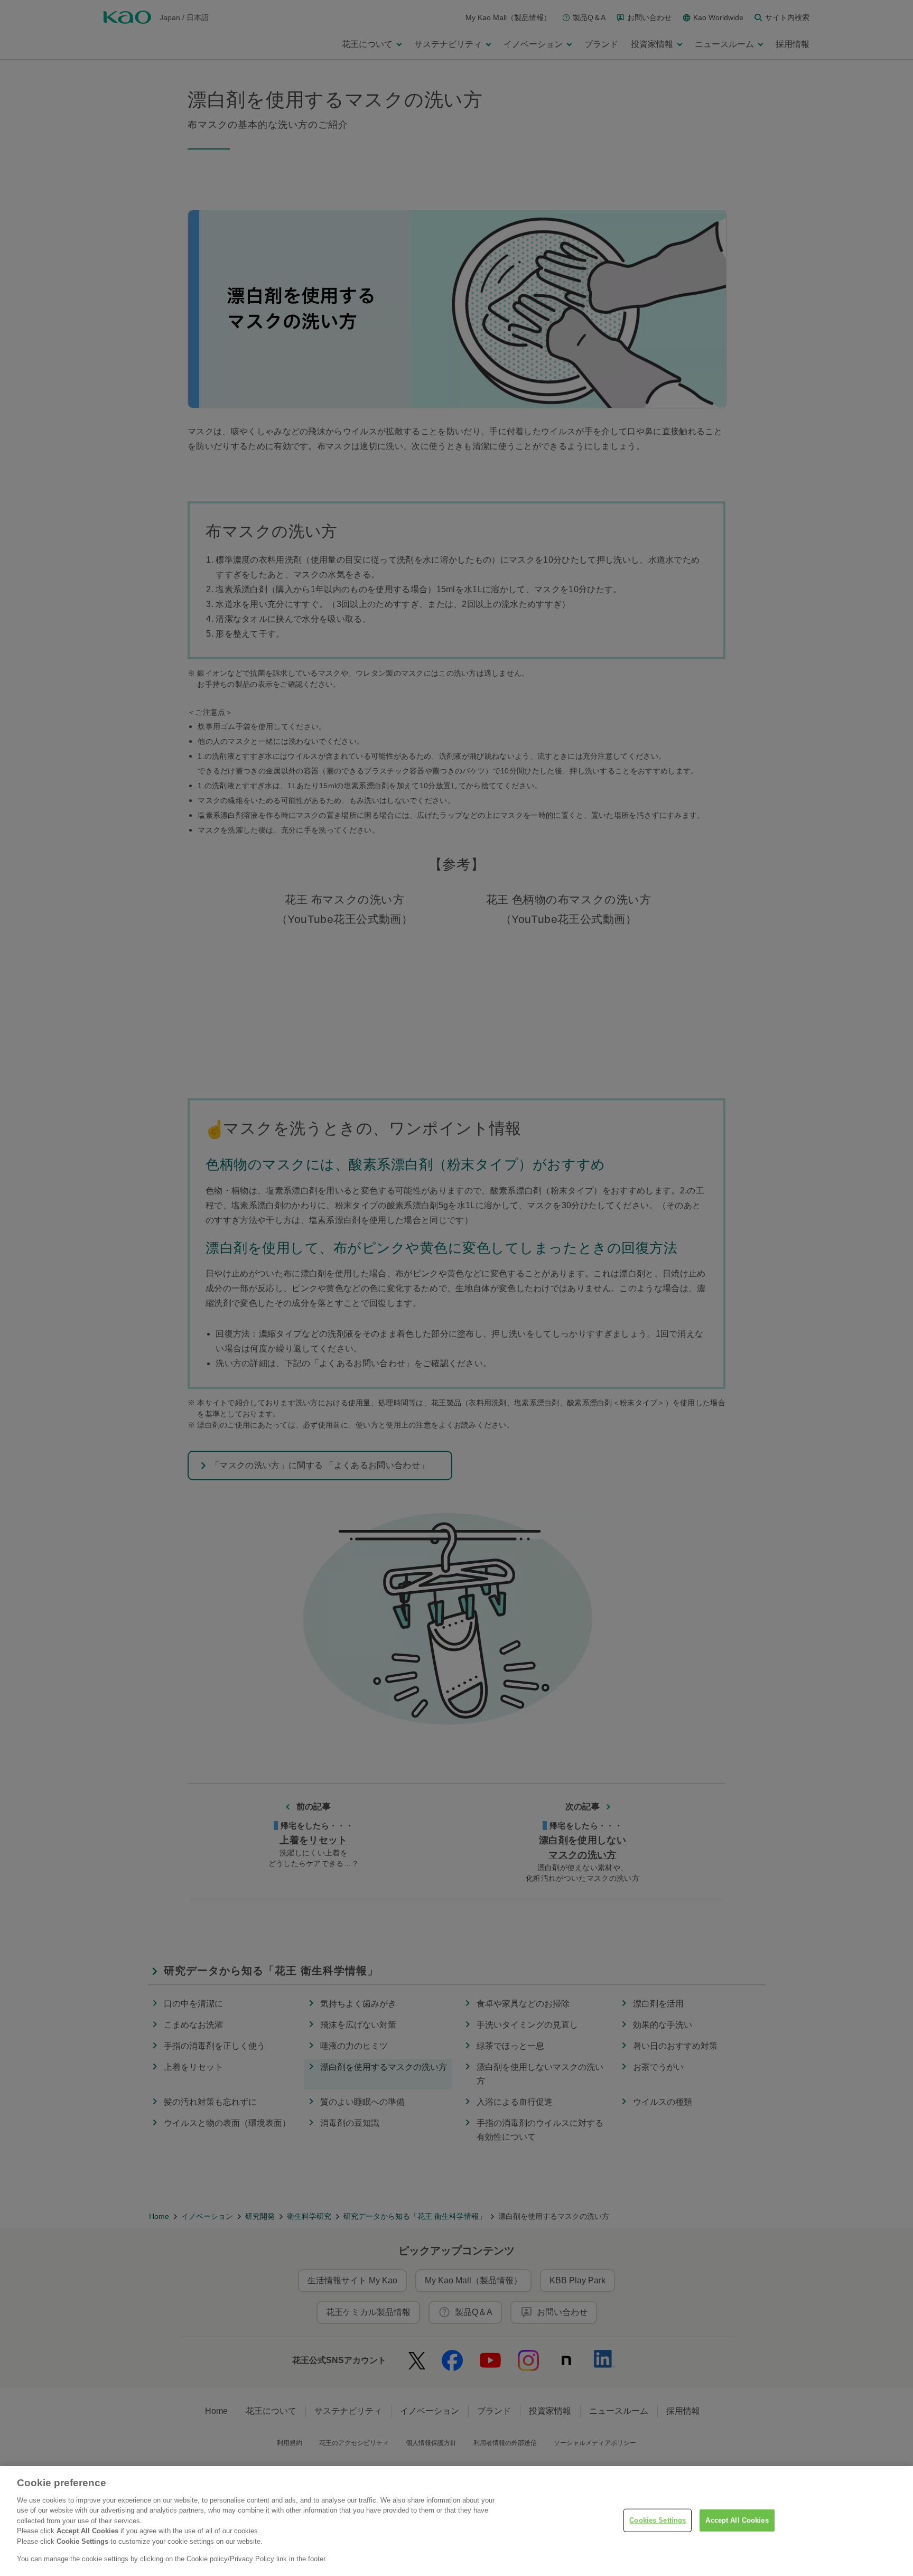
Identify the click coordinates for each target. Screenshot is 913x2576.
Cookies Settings (658, 2520)
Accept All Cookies (737, 2520)
